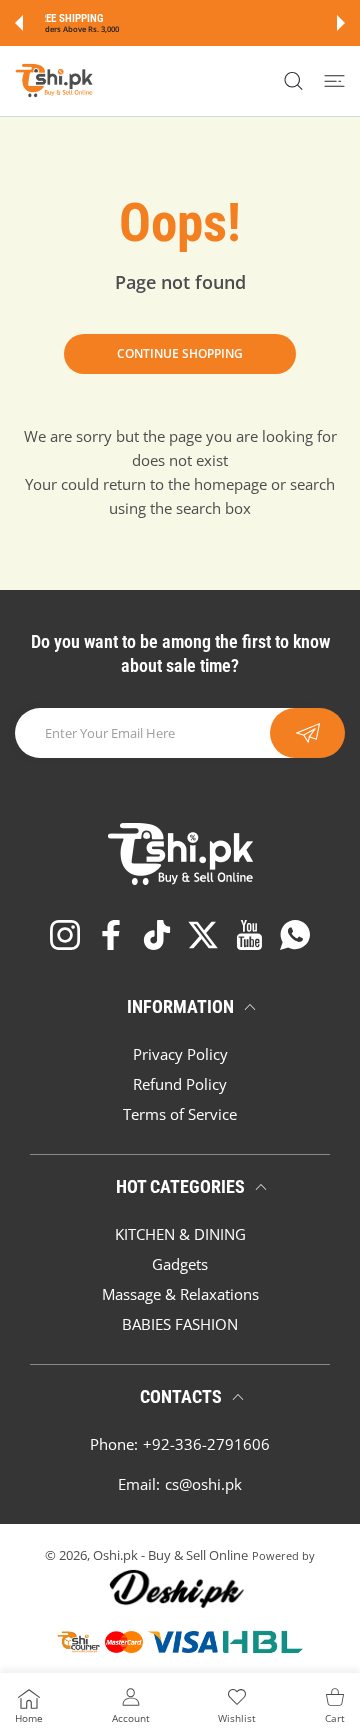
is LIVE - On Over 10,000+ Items (229, 29)
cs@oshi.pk (203, 1484)
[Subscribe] (307, 733)
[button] (19, 23)
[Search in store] (293, 81)
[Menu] (334, 81)
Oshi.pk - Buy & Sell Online (170, 1555)
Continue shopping (180, 353)
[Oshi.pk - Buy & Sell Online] (55, 81)
